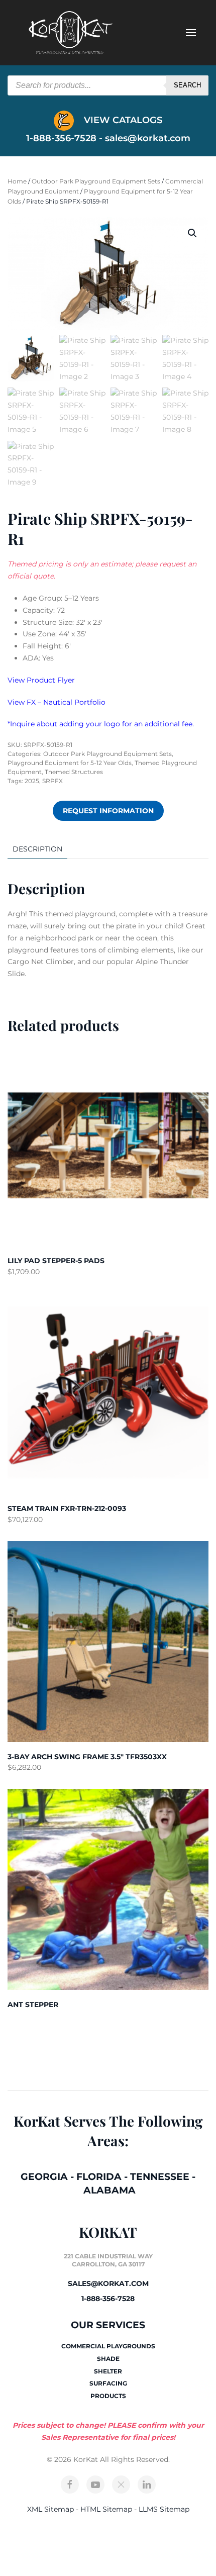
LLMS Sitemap (164, 2509)
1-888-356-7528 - (66, 138)
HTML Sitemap (106, 2509)
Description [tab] (37, 849)
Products (108, 2396)
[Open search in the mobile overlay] (108, 85)
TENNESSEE (160, 2177)
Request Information (108, 811)
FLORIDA (99, 2177)
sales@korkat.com (148, 138)
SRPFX (52, 781)
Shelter (108, 2371)
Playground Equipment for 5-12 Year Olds (70, 763)
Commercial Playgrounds (108, 2346)
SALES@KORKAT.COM (108, 2283)
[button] (192, 233)
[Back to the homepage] (70, 33)
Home (17, 181)
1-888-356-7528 (108, 2299)
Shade (108, 2359)
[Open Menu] (191, 33)
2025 (32, 781)
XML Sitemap (50, 2509)
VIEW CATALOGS (122, 120)
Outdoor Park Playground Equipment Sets (96, 181)
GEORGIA (44, 2177)
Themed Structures (74, 772)
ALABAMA (110, 2190)
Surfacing (108, 2383)
